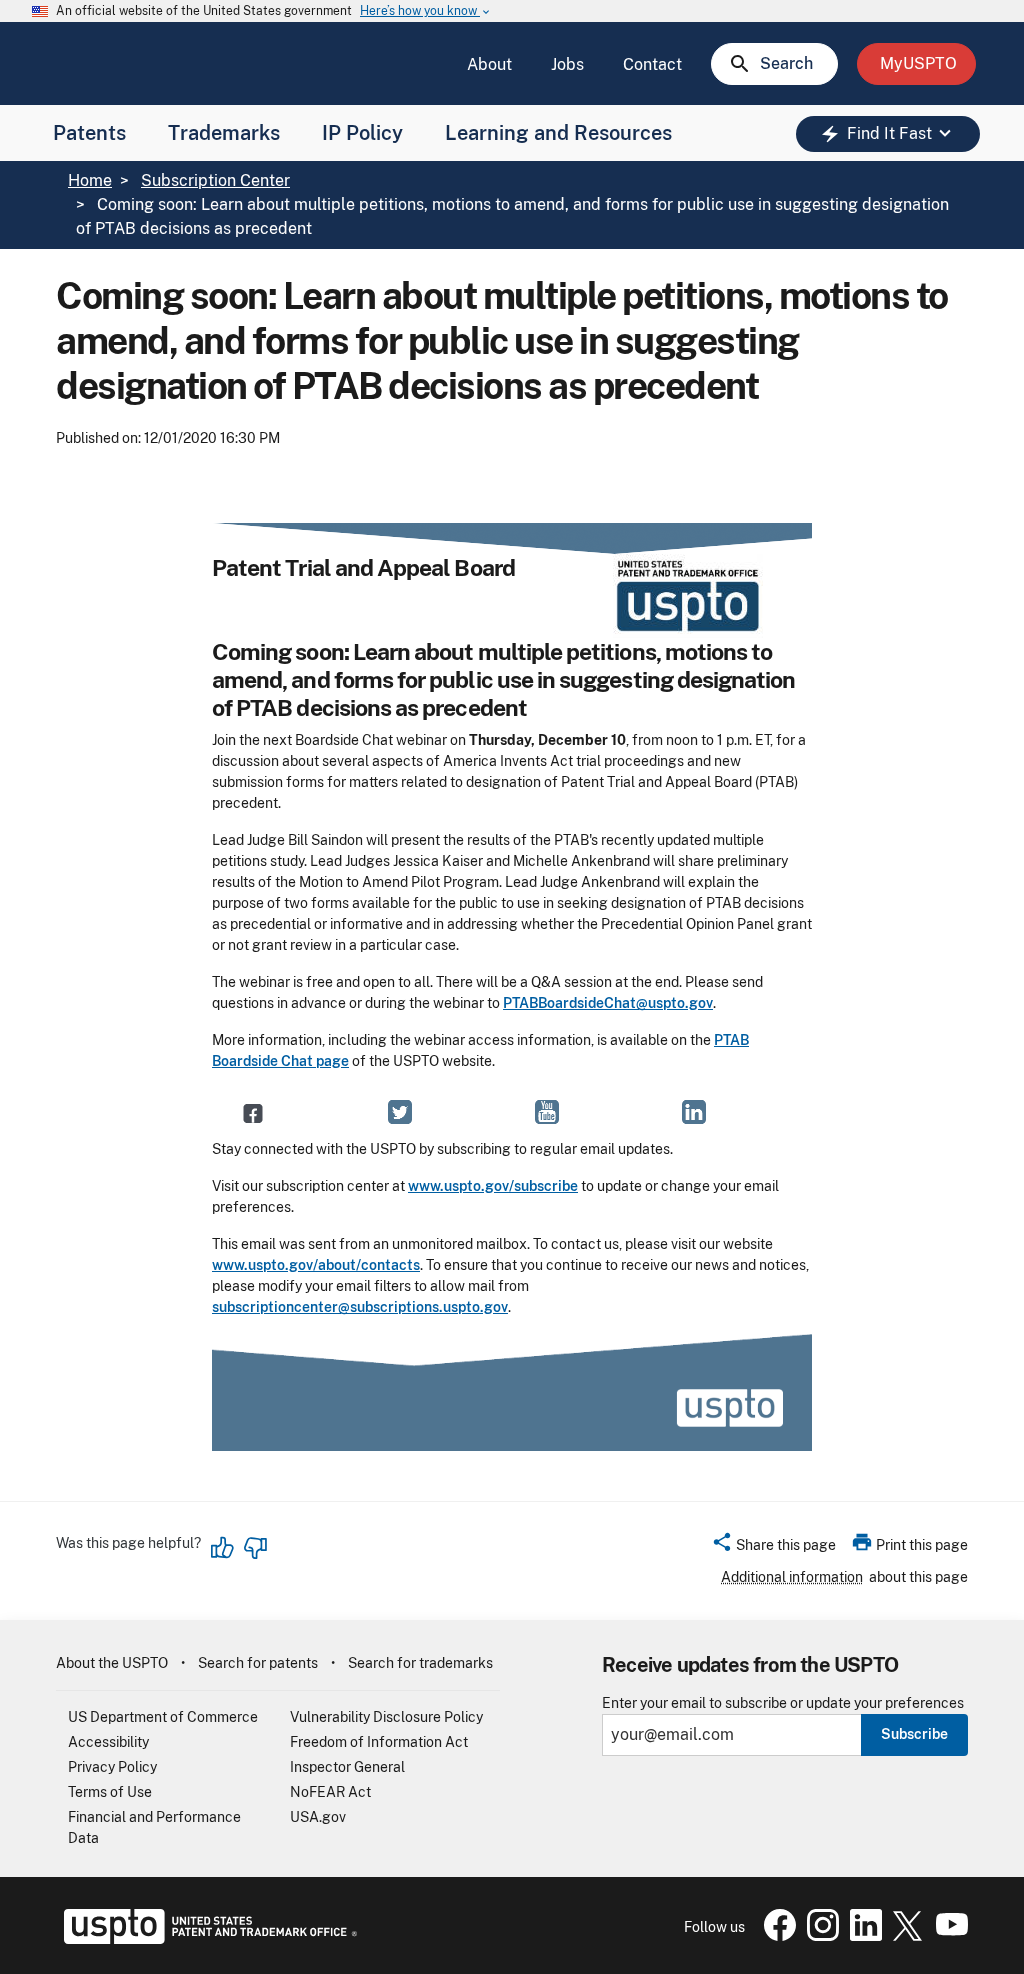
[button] (773, 1548)
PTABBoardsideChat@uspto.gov (608, 1003)
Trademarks (224, 133)
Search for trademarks (420, 1663)
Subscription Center (215, 180)
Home (90, 180)
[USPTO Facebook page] (776, 1936)
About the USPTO (112, 1663)
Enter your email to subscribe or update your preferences (783, 1703)
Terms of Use (110, 1792)
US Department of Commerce (163, 1717)
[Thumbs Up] (223, 1548)
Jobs (567, 64)
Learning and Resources (558, 133)
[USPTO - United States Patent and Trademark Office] (206, 1939)
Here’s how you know (426, 11)
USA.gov (318, 1817)
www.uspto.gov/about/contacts (316, 1265)
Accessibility (108, 1742)
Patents (89, 133)
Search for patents (258, 1663)
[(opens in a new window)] (400, 1112)
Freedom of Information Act (379, 1742)
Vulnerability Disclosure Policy (386, 1717)
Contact (652, 64)
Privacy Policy (112, 1767)
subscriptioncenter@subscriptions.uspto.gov (360, 1307)
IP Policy (362, 133)
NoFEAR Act (330, 1792)
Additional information (792, 1577)
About (489, 64)
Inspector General (347, 1767)
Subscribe (914, 1734)
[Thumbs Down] (255, 1548)
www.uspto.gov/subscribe (493, 1186)
